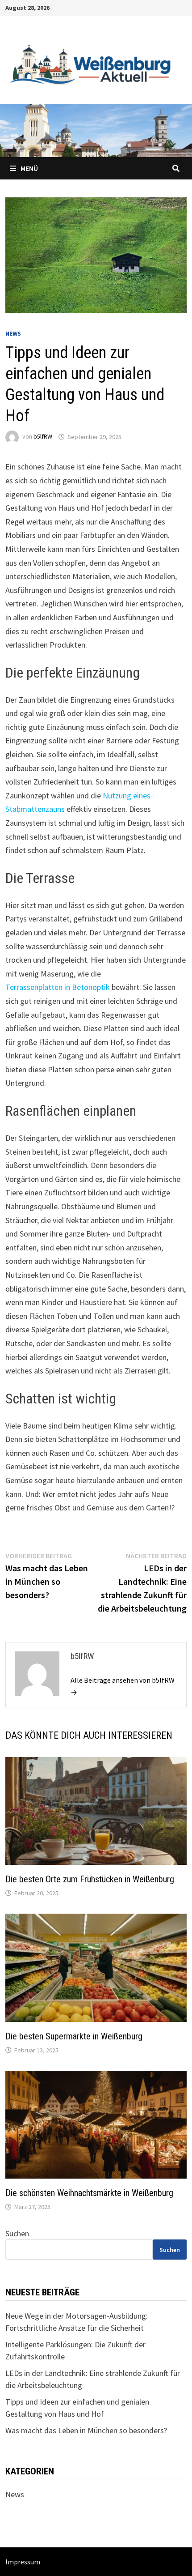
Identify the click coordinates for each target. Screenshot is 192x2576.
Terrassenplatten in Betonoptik (58, 987)
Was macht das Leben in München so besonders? (86, 2430)
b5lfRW (43, 437)
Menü (29, 168)
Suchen (17, 2233)
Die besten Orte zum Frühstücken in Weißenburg (90, 1879)
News (13, 333)
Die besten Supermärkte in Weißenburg (74, 2036)
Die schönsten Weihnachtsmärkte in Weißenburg (89, 2193)
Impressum (23, 2562)
